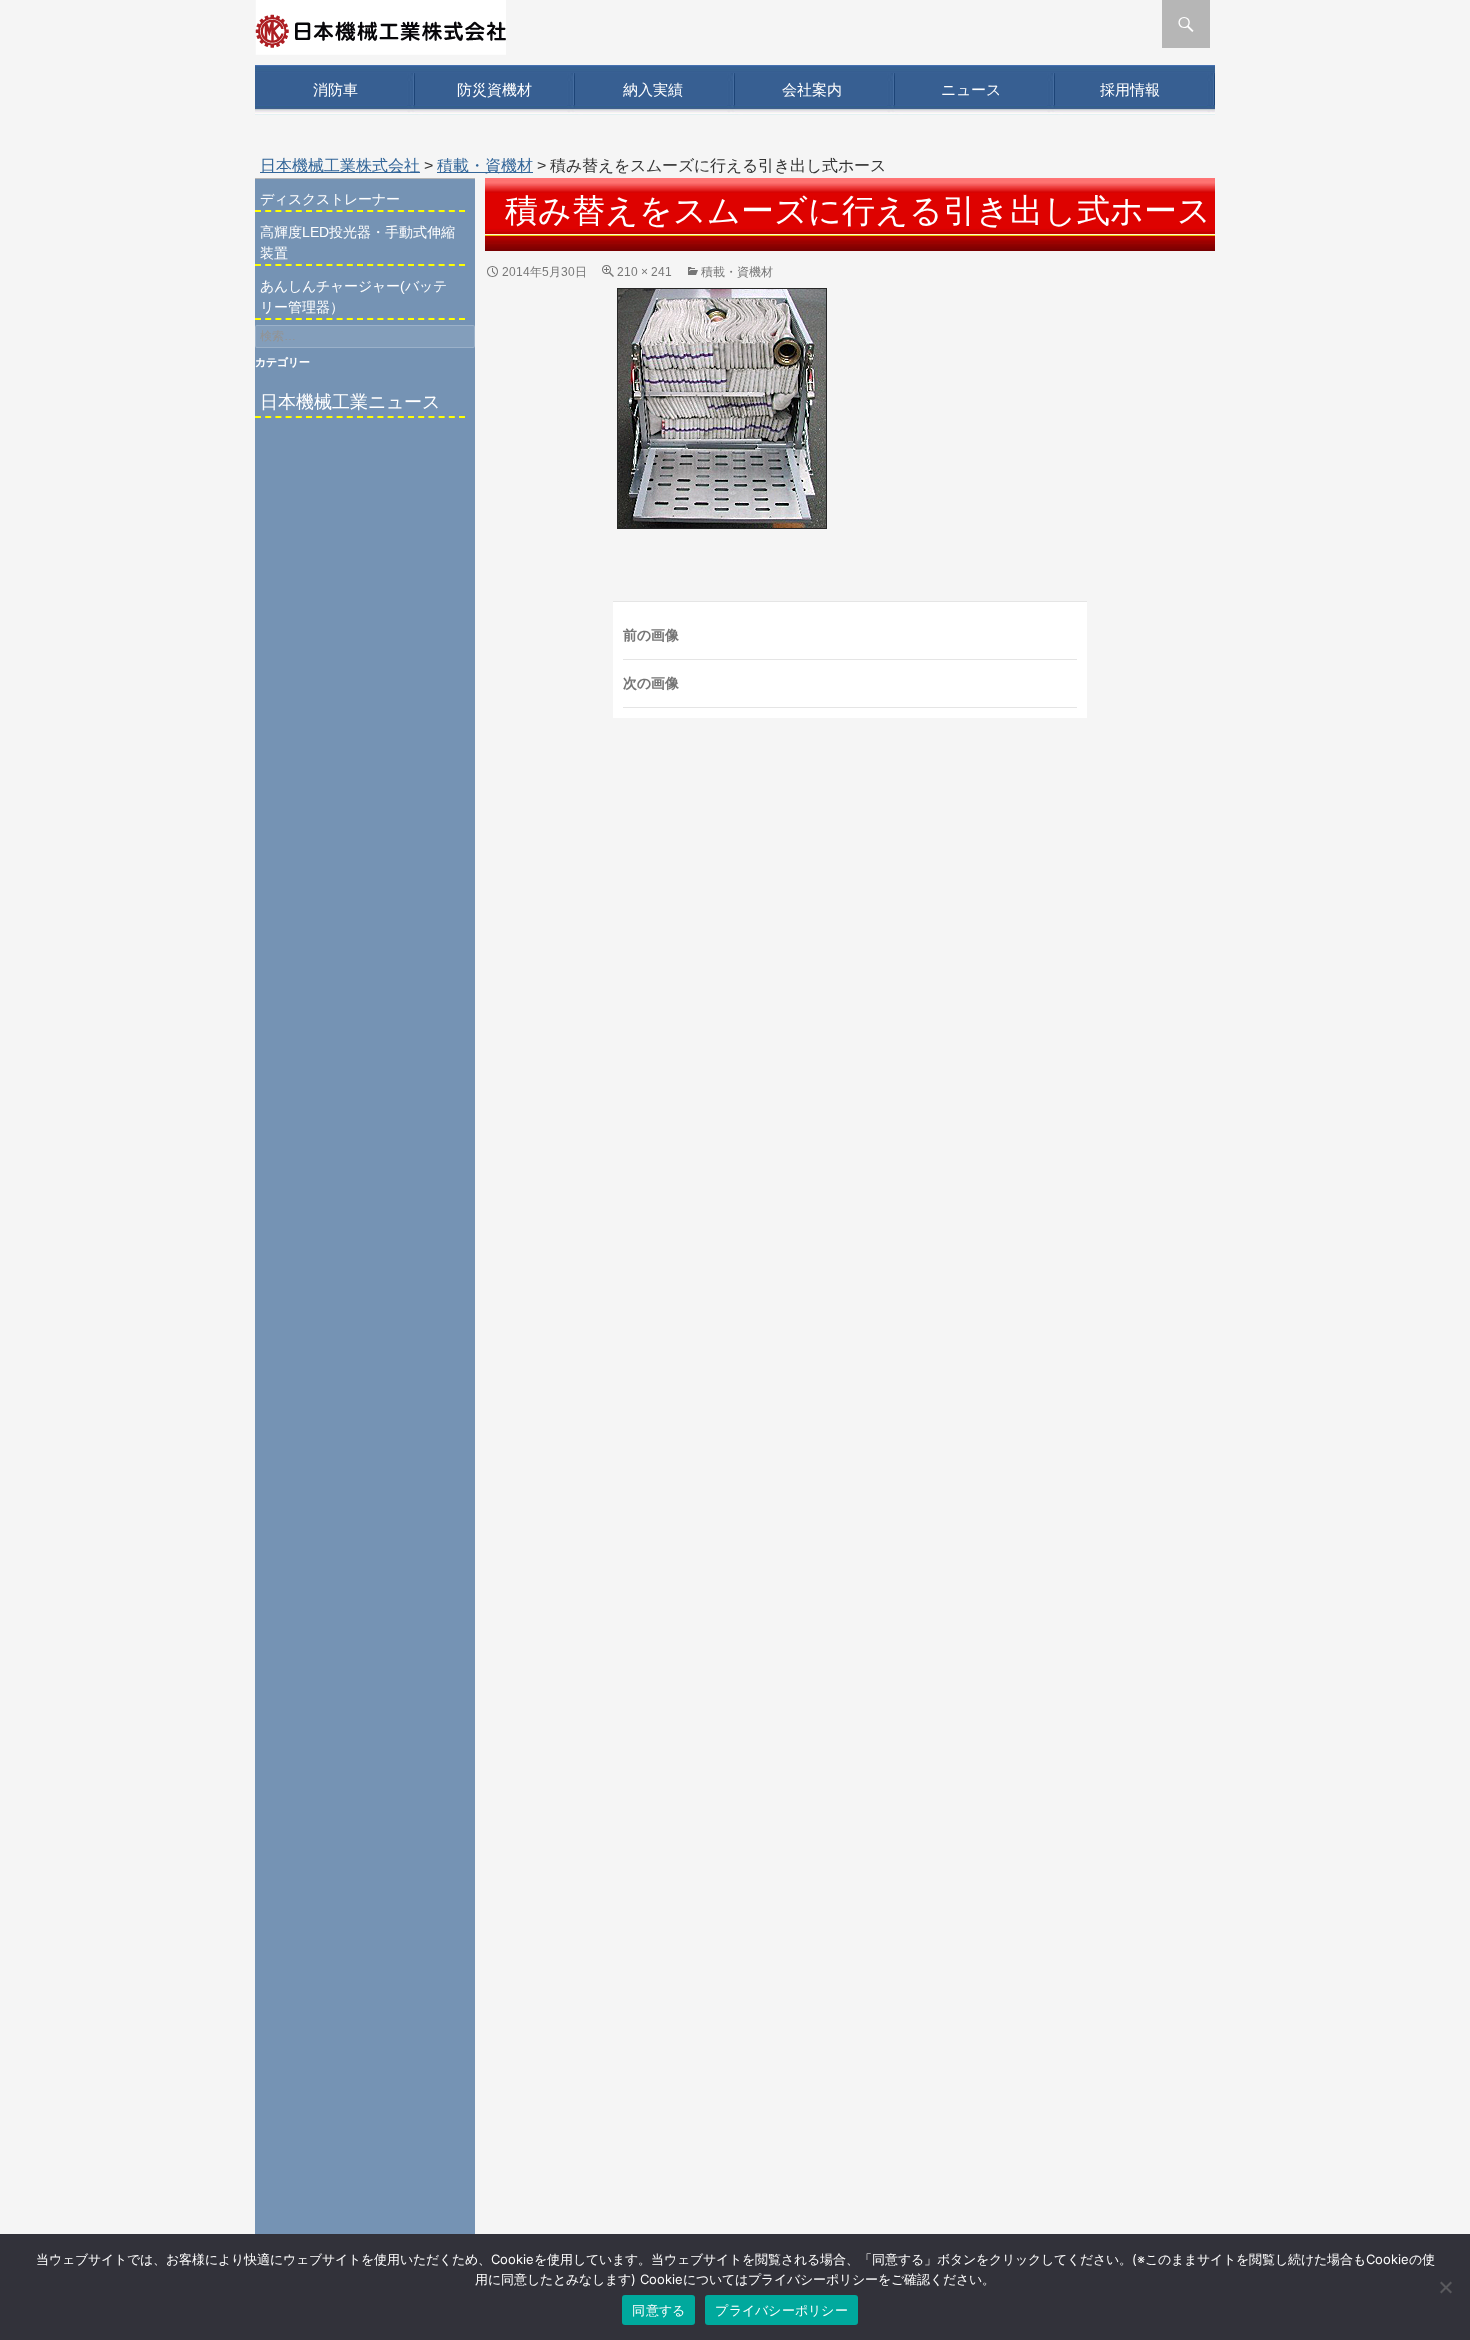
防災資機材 (494, 89)
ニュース (971, 89)
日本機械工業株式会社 (340, 165)
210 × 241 (644, 272)
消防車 (335, 89)
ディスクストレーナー (330, 199)
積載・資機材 (485, 165)
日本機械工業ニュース (350, 402)
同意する (658, 2310)
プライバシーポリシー (781, 2310)
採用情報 (1130, 89)
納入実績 (653, 89)
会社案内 (812, 89)
